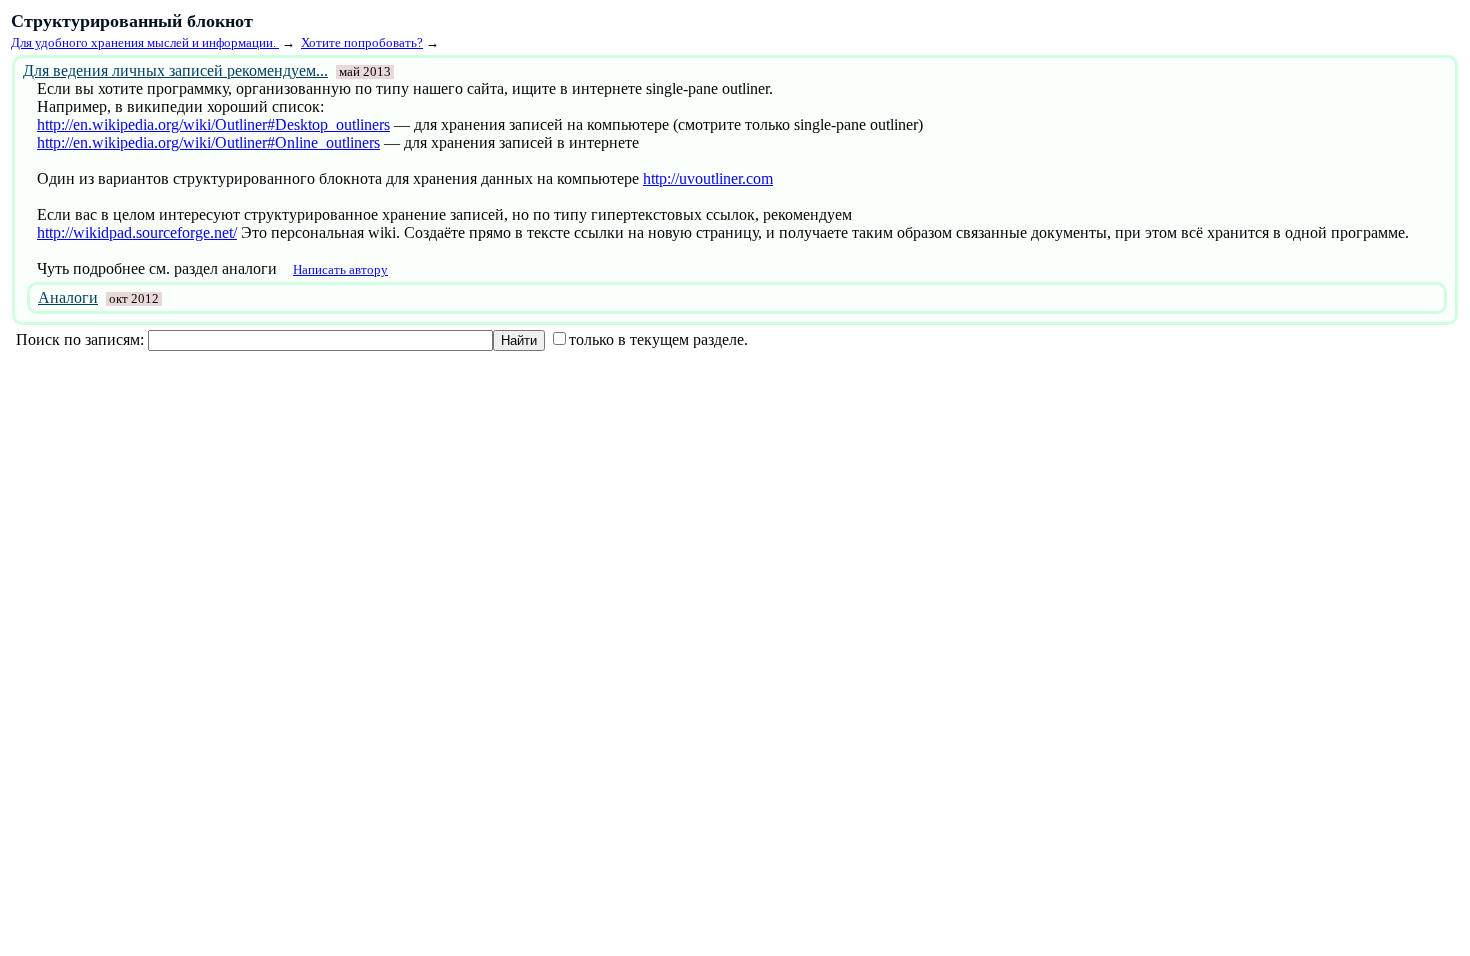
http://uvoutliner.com (708, 178)
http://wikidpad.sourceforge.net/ (137, 232)
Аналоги (68, 297)
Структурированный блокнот (132, 21)
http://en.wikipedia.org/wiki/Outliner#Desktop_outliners (213, 124)
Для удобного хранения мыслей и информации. (145, 42)
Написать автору (340, 269)
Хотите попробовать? (362, 42)
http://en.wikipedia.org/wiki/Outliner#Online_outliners (208, 142)
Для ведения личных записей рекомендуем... (175, 70)
